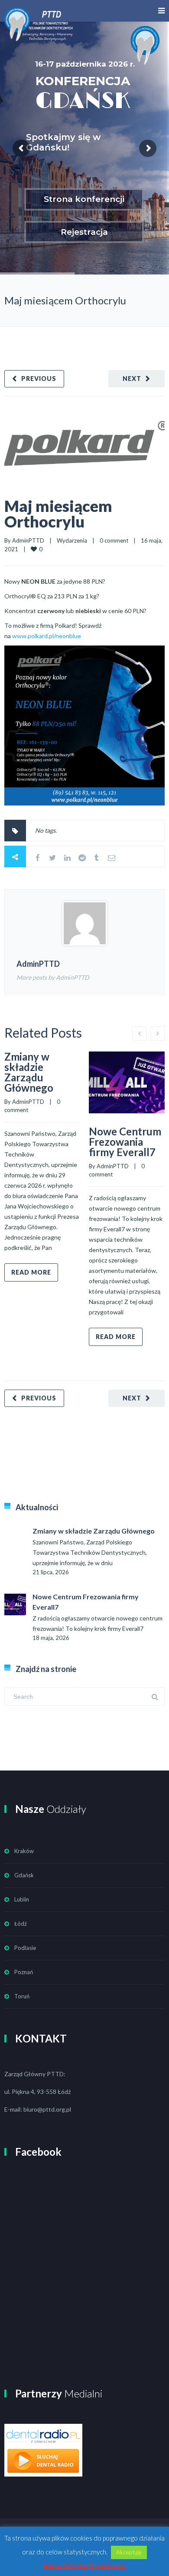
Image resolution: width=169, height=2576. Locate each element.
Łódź (21, 1924)
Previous (39, 379)
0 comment (114, 540)
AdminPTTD (28, 540)
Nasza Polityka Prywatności (84, 2565)
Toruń (22, 1996)
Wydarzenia (72, 540)
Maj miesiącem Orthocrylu (58, 514)
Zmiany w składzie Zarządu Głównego (29, 1072)
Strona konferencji (84, 199)
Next (132, 379)
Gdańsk (24, 1875)
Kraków (24, 1851)
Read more (31, 1272)
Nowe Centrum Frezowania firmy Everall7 (125, 1142)
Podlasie (25, 1948)
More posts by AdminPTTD (53, 977)
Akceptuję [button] (129, 2552)
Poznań (24, 1972)
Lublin (22, 1899)
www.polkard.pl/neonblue (47, 636)
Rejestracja (84, 232)
